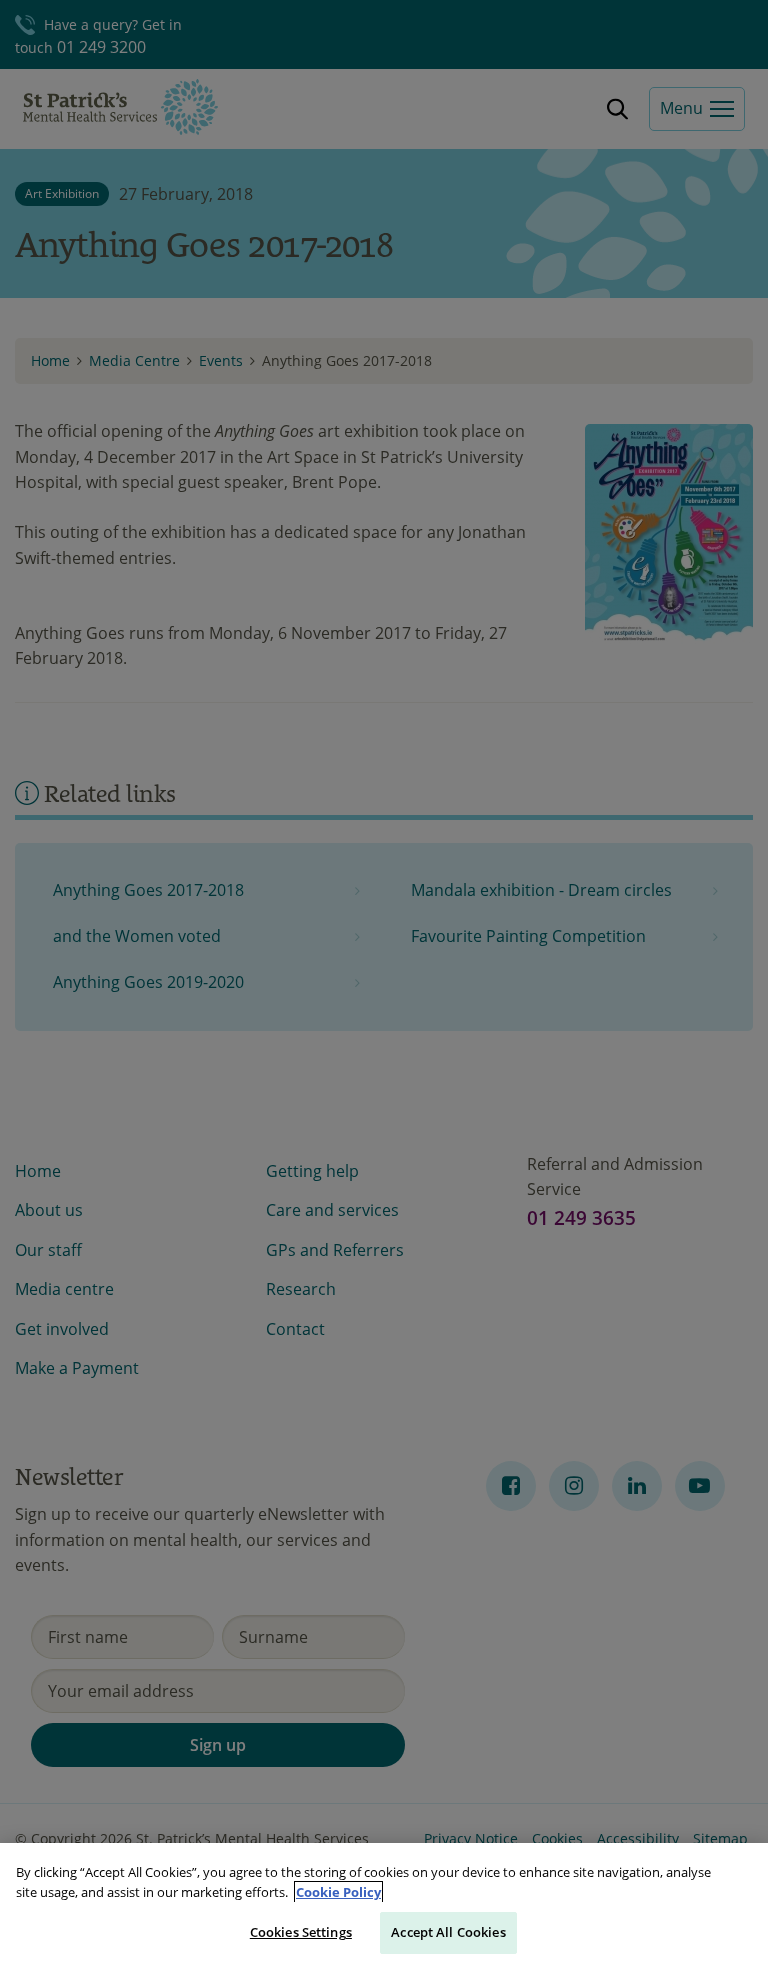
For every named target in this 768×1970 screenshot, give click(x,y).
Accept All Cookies (448, 1932)
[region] (384, 1906)
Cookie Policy (338, 1892)
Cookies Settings (301, 1932)
